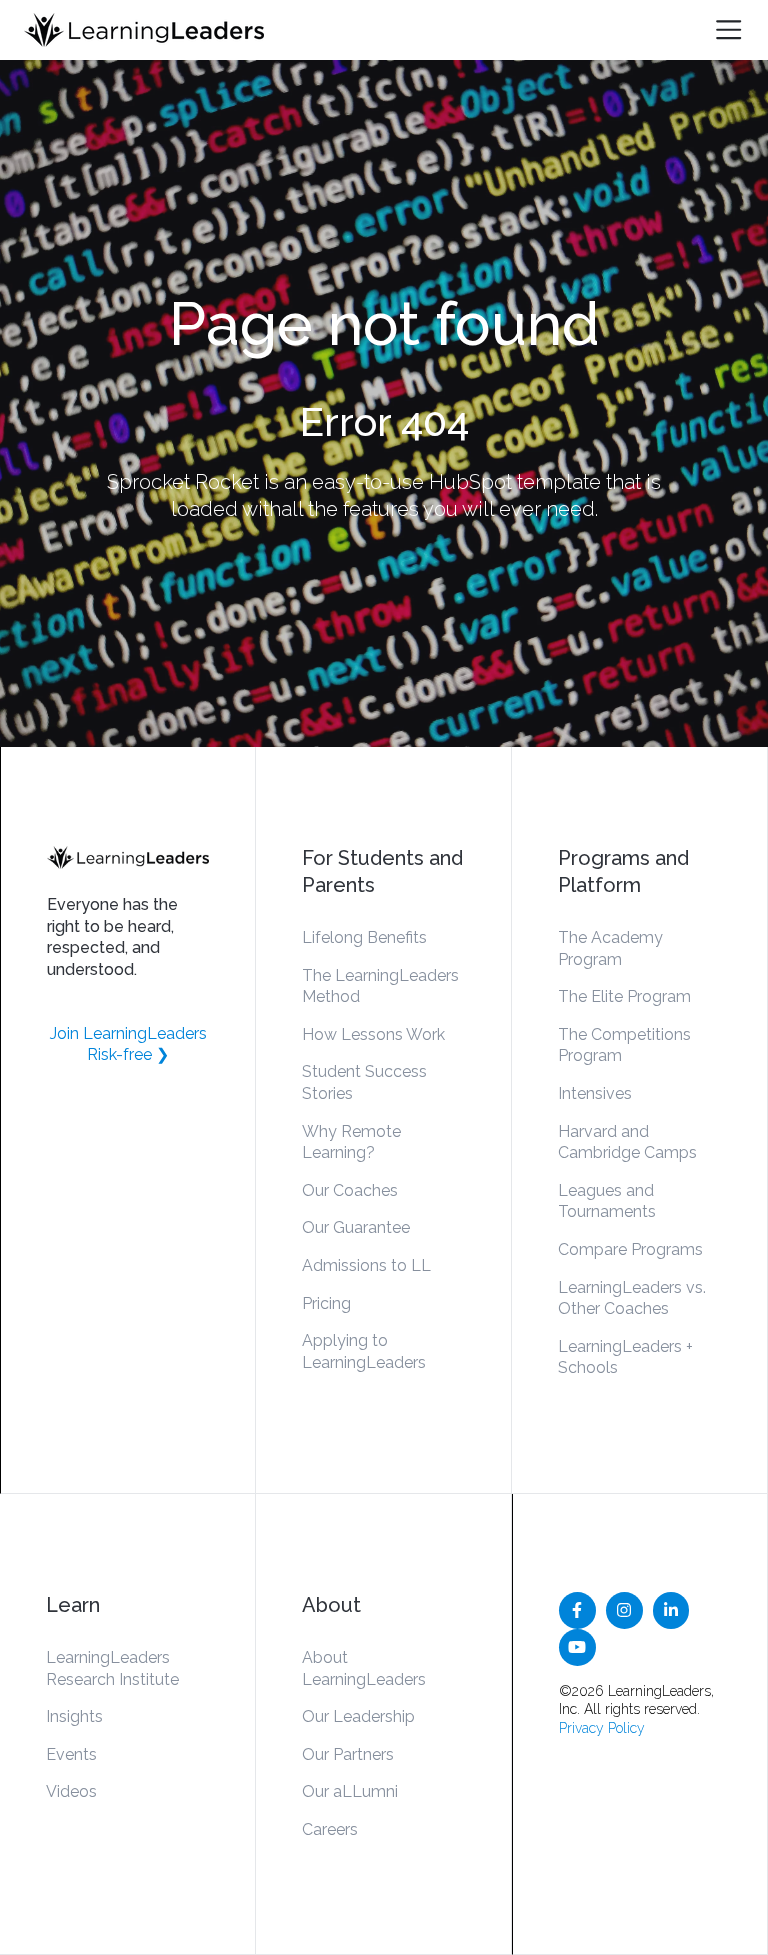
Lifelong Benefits (364, 937)
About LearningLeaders (364, 1668)
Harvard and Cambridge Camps (627, 1142)
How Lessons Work (373, 1034)
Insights (74, 1716)
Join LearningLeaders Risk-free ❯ (128, 1044)
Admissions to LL (366, 1265)
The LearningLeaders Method (380, 986)
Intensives (595, 1093)
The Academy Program (610, 948)
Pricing (326, 1303)
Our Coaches (350, 1190)
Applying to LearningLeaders (364, 1351)
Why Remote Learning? (351, 1142)
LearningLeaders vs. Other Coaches (632, 1298)
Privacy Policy (602, 1728)
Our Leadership (358, 1716)
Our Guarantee (356, 1227)
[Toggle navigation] (728, 29)
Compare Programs (630, 1249)
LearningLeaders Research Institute (112, 1668)
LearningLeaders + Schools (625, 1357)
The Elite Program (624, 996)
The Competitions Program (624, 1045)
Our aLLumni (350, 1791)
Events (71, 1754)
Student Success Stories (364, 1082)
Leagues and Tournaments (607, 1201)
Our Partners (348, 1754)
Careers (330, 1829)
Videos (71, 1791)
